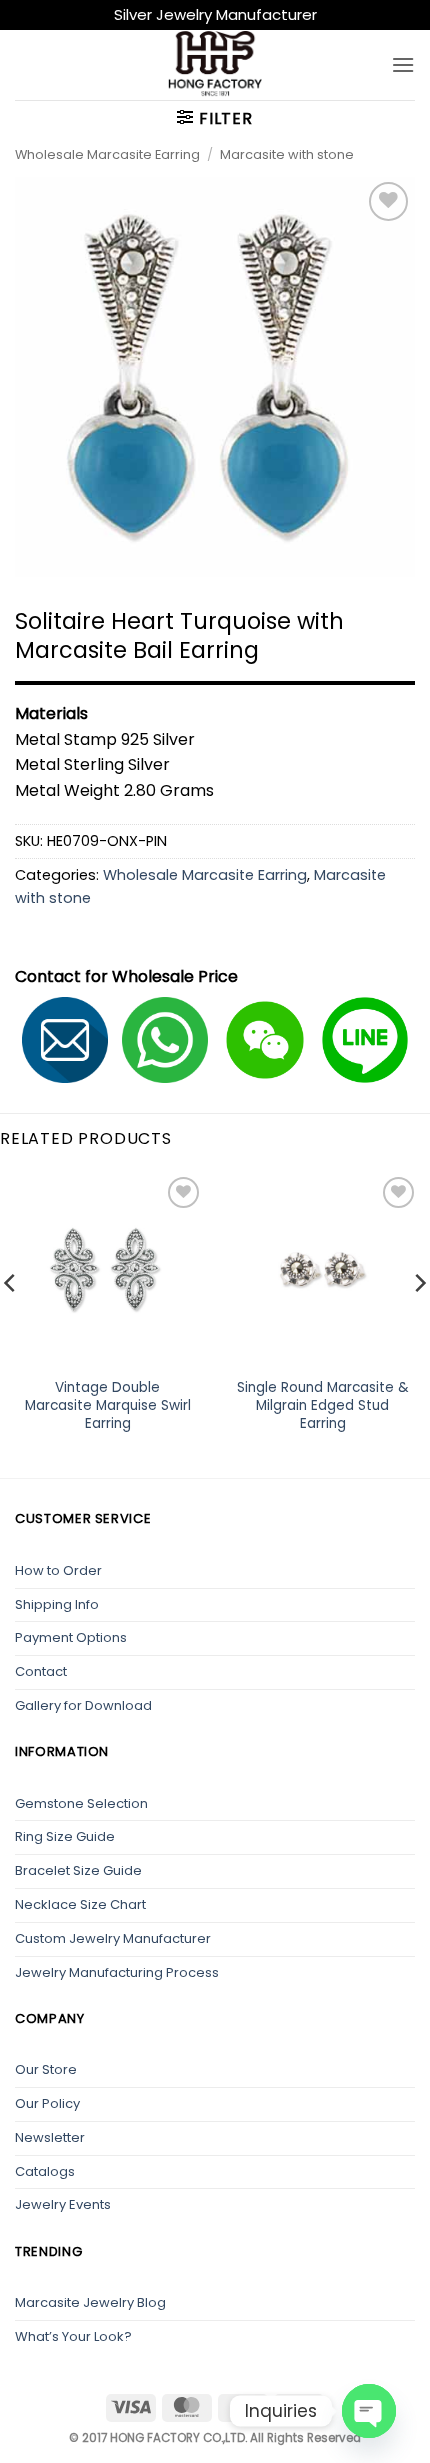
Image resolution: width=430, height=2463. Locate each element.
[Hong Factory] (215, 65)
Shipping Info (57, 1604)
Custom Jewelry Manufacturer (113, 1938)
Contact (41, 1671)
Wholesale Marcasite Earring (107, 154)
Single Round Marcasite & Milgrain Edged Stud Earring (323, 1405)
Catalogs (45, 2171)
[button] (403, 64)
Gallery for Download (83, 1705)
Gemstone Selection (81, 1803)
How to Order (58, 1570)
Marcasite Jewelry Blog (90, 2302)
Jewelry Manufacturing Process (117, 1972)
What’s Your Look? (73, 2336)
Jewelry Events (63, 2204)
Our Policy (47, 2103)
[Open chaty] (369, 2411)
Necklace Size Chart (80, 1904)
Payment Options (71, 1637)
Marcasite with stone (287, 154)
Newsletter (50, 2137)
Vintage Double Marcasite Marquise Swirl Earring (108, 1405)
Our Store (46, 2069)
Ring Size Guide (65, 1836)
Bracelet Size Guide (78, 1870)
